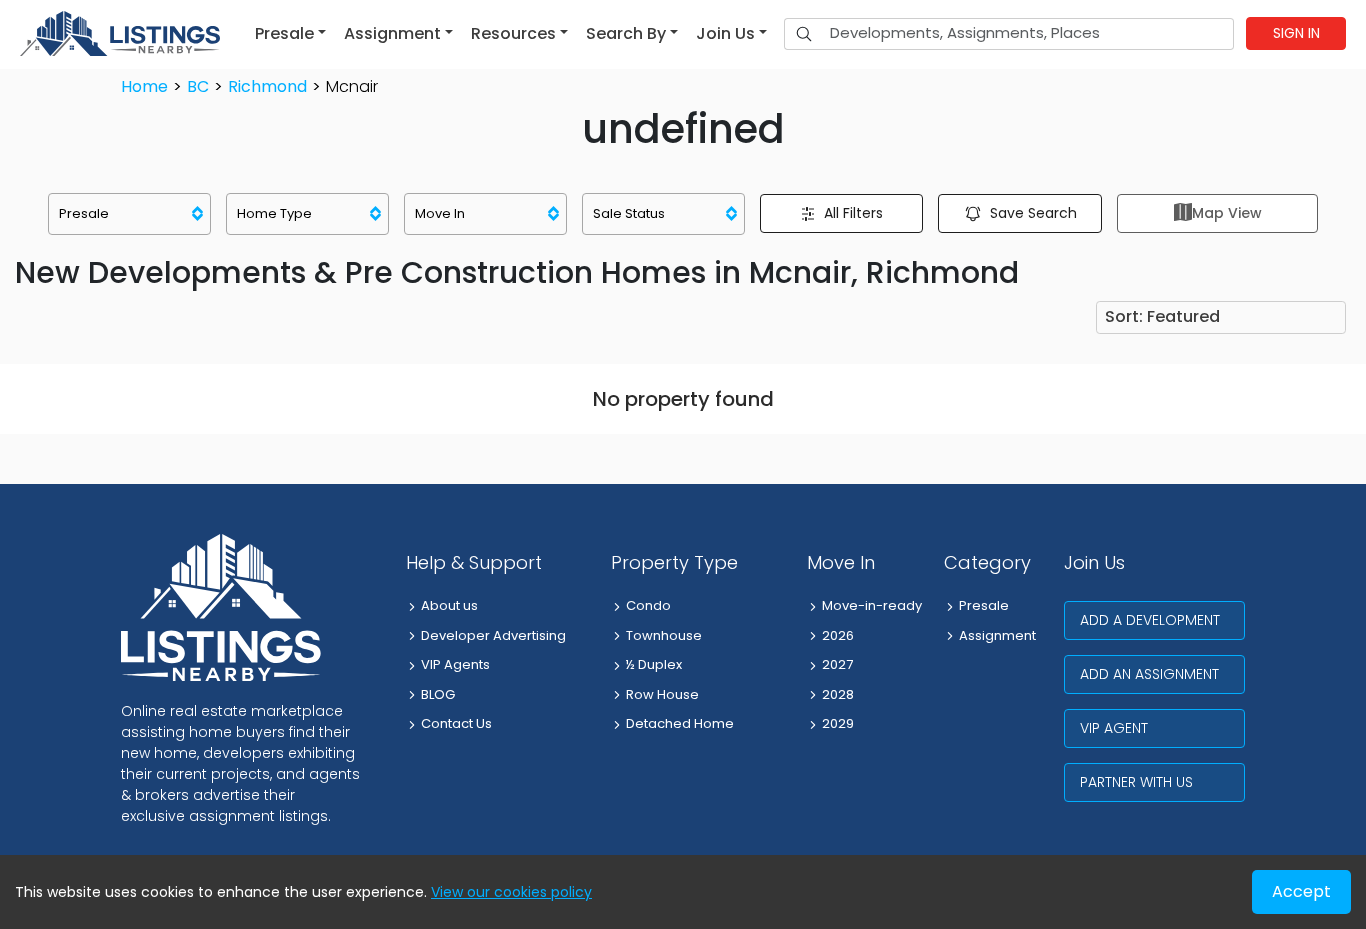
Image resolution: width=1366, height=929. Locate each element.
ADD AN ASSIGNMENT (1149, 674)
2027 (837, 664)
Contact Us (456, 723)
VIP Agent (1114, 728)
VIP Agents (455, 664)
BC (198, 86)
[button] (290, 34)
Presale (984, 605)
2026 (838, 635)
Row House (662, 694)
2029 (838, 723)
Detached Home (680, 723)
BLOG (438, 694)
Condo (648, 605)
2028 (838, 694)
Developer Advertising (493, 635)
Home (144, 86)
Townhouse (664, 635)
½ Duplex (654, 664)
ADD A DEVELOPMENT (1150, 620)
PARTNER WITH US (1136, 782)
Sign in (1296, 33)
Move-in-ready (872, 605)
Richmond (267, 86)
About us (449, 605)
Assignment (997, 635)
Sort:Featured (1162, 316)
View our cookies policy (511, 892)
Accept (1301, 891)
